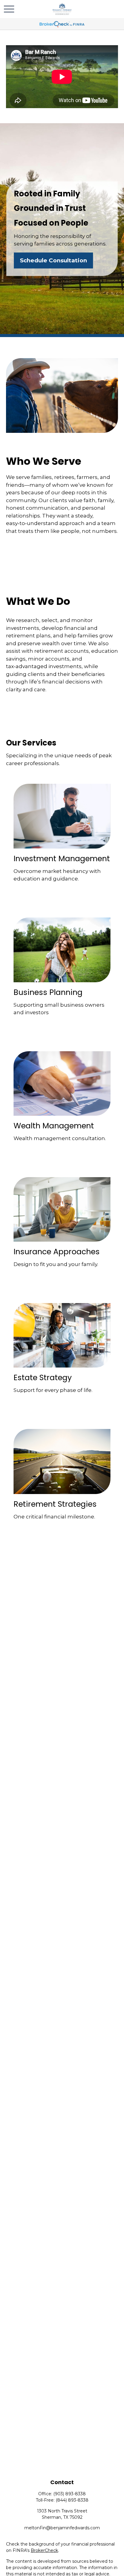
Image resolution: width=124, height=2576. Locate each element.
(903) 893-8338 (70, 2494)
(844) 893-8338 (72, 2500)
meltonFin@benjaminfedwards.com (62, 2528)
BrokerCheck (44, 2550)
